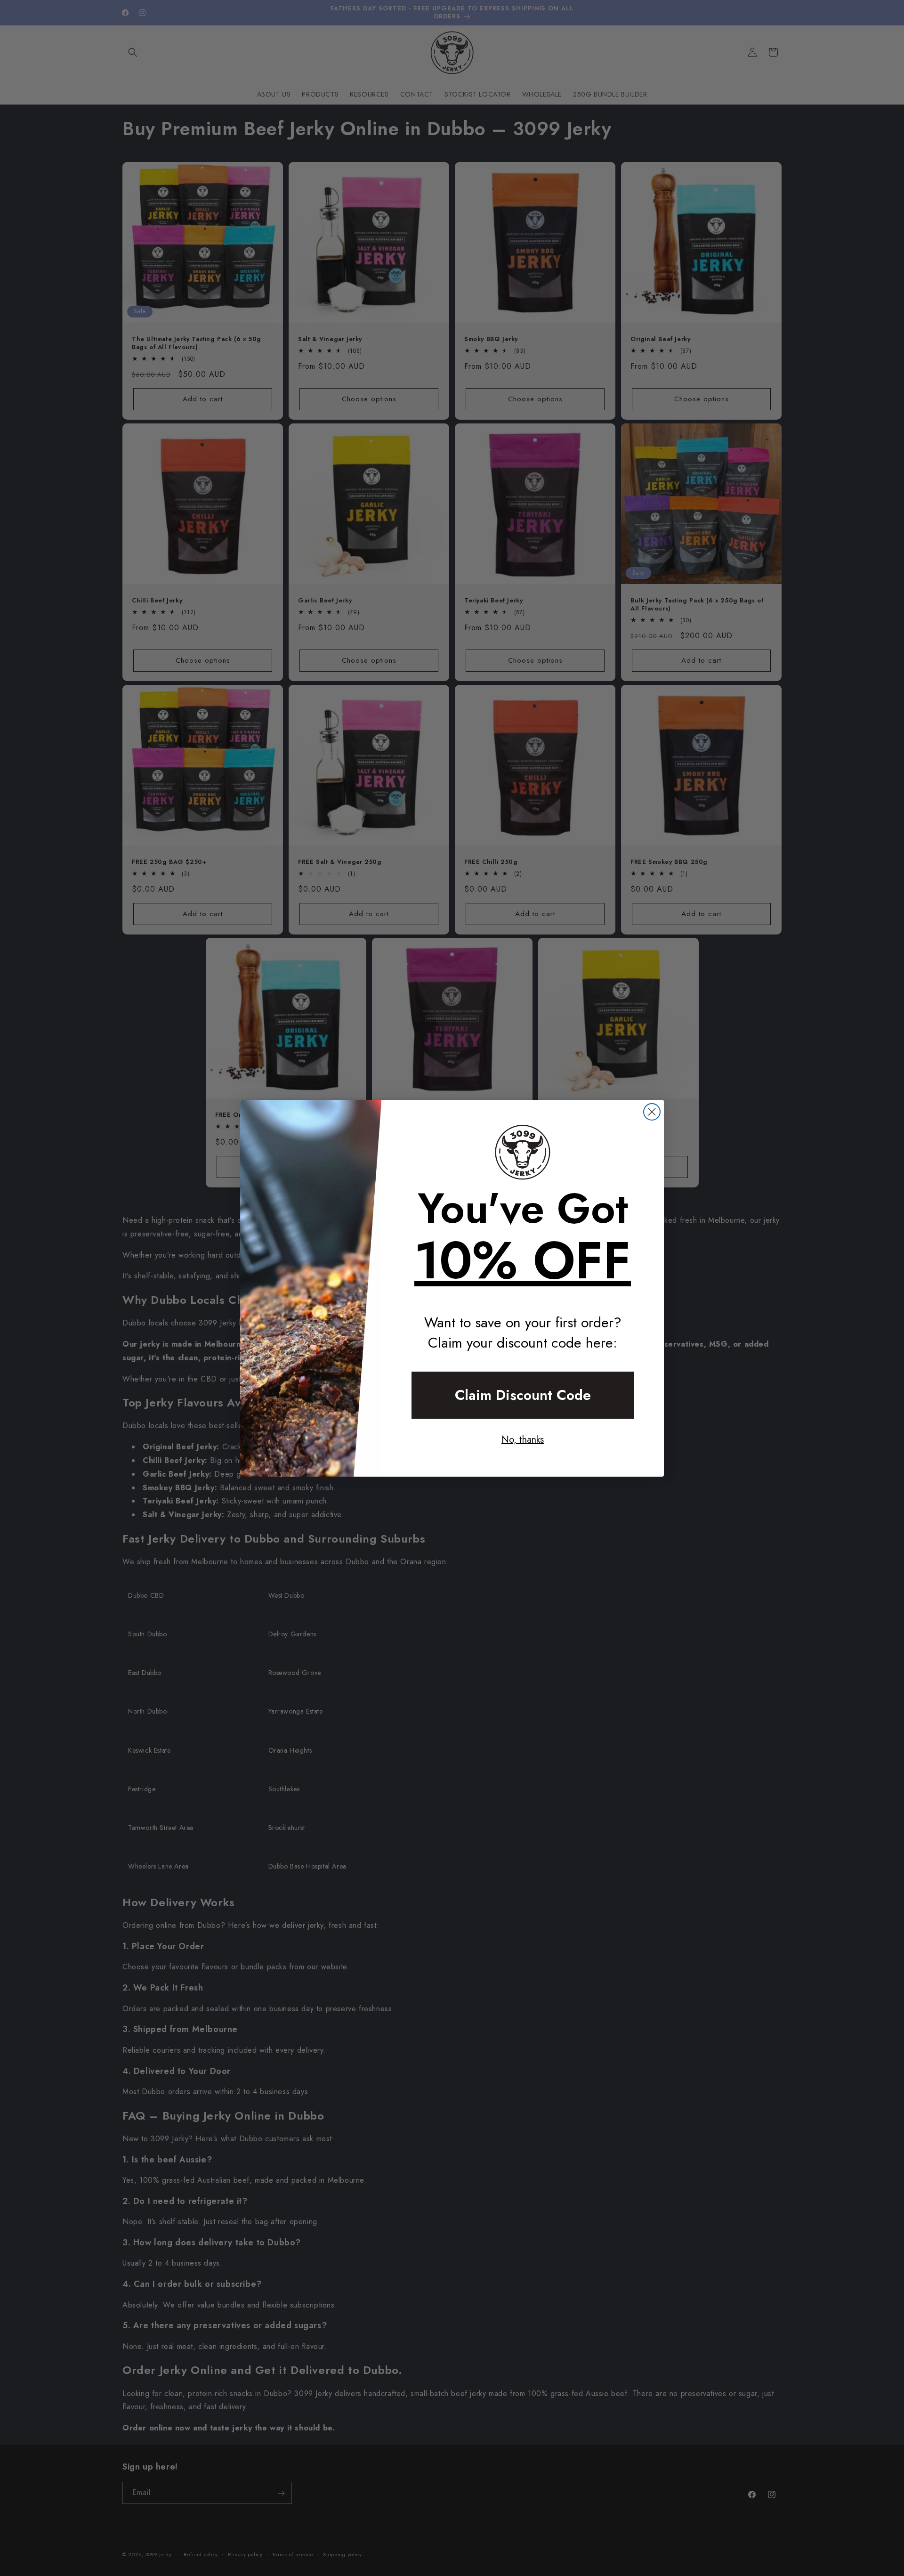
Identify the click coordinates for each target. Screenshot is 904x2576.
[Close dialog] (652, 1112)
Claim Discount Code (523, 1395)
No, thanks (523, 1440)
